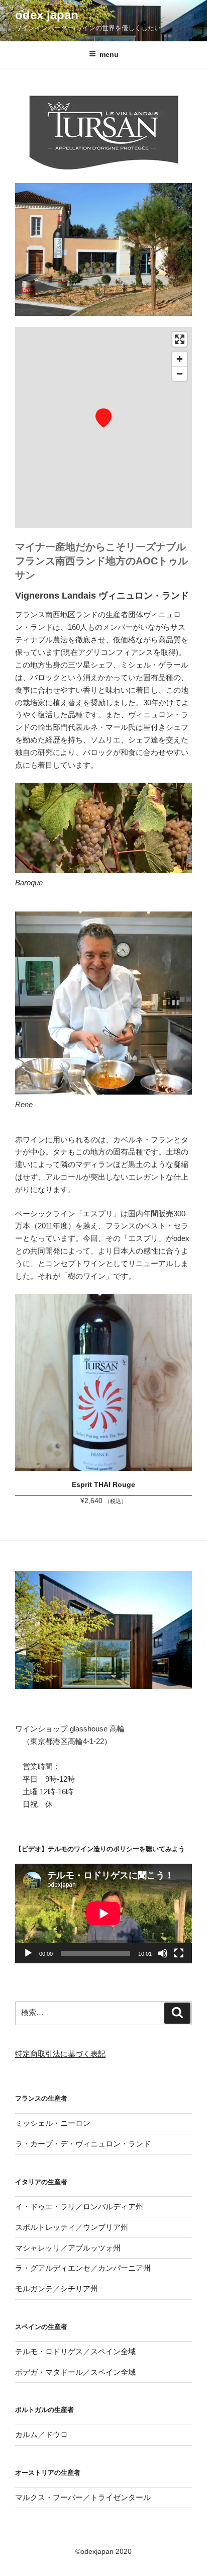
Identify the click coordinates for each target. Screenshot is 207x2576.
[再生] (28, 1953)
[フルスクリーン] (179, 1953)
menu (109, 54)
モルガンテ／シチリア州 (57, 2289)
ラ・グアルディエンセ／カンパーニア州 (83, 2268)
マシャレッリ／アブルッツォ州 (68, 2248)
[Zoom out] (180, 373)
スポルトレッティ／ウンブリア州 (72, 2227)
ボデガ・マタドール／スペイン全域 (75, 2372)
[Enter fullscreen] (180, 339)
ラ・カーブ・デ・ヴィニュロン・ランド (83, 2144)
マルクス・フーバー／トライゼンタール (83, 2497)
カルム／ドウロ (41, 2434)
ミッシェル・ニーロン (53, 2123)
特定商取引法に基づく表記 (60, 2054)
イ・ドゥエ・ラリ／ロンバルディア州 (79, 2207)
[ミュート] (163, 1953)
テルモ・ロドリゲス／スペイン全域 (75, 2351)
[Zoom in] (180, 359)
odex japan (47, 15)
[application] (103, 1914)
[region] (103, 428)
